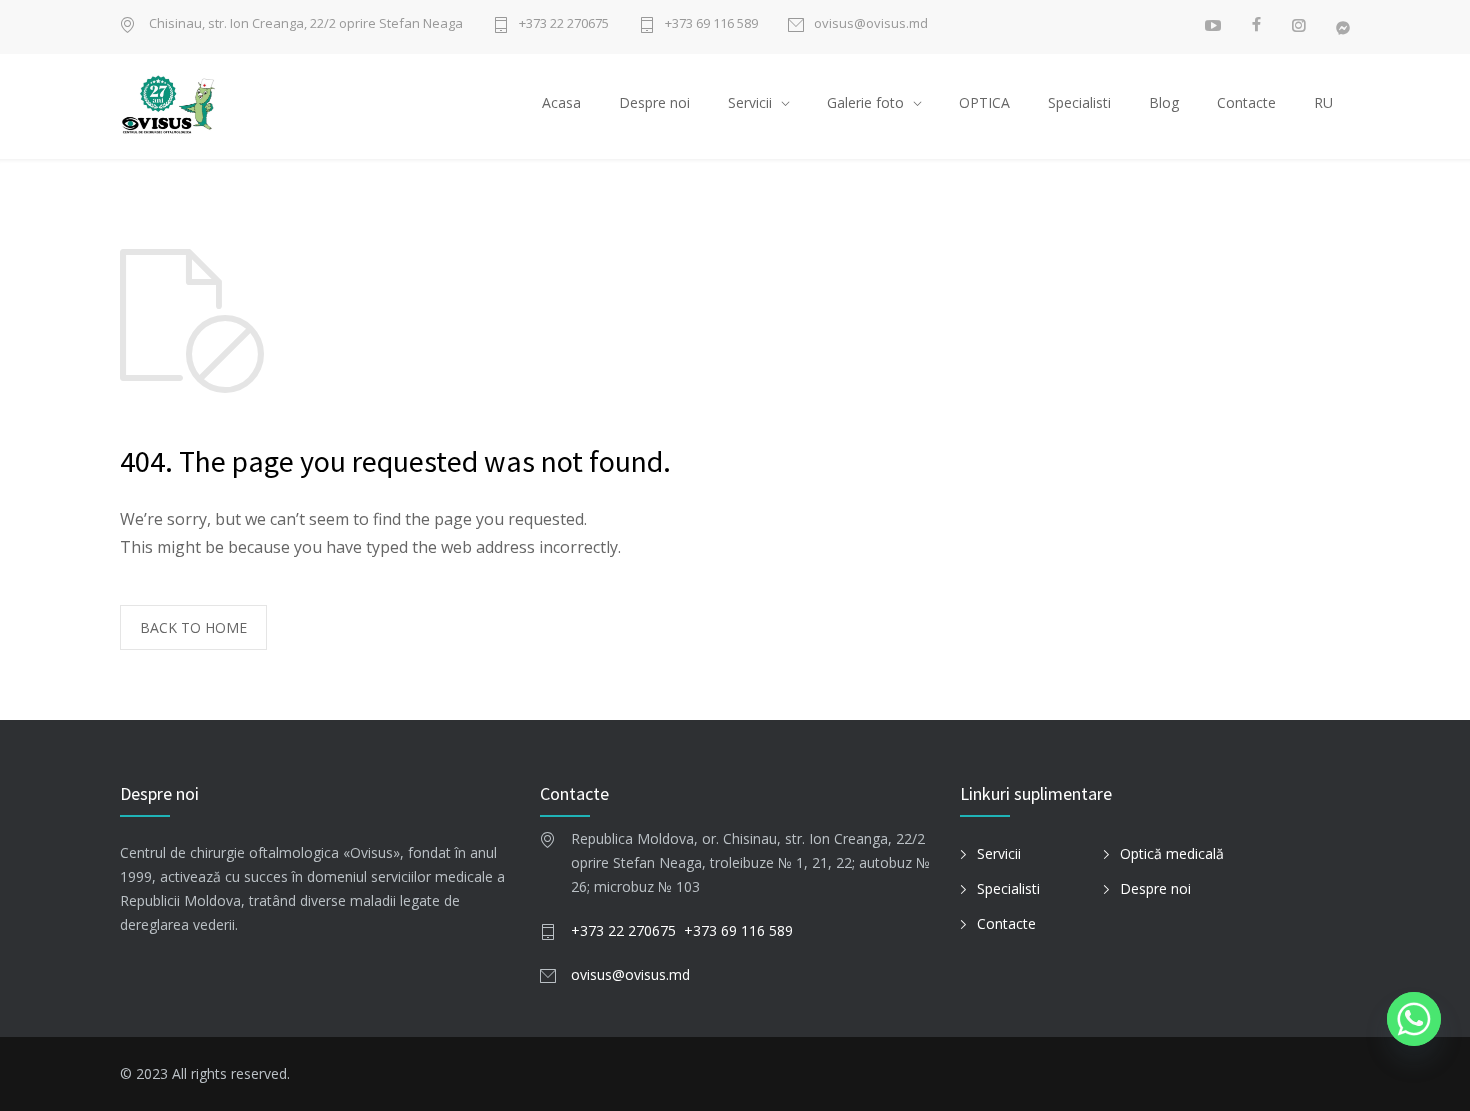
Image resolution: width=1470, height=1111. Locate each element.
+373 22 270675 (564, 24)
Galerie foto (865, 102)
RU (1323, 102)
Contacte (1246, 102)
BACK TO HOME (193, 627)
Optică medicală (1172, 853)
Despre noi (654, 102)
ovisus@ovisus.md (871, 24)
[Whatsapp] (1414, 1019)
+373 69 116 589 (711, 24)
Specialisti (1079, 102)
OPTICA (984, 102)
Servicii (750, 102)
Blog (1164, 102)
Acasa (561, 102)
